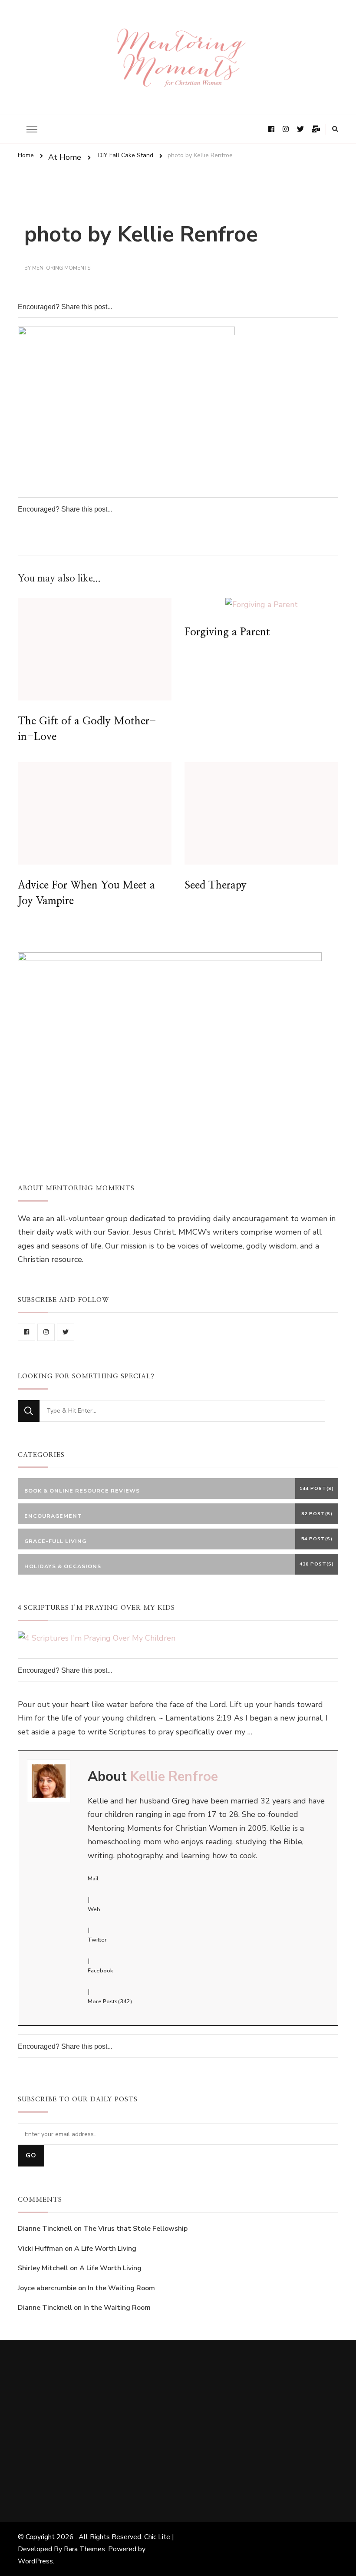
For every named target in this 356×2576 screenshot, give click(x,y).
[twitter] (66, 1332)
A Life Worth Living (105, 2249)
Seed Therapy (216, 885)
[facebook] (26, 1332)
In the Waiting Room (121, 2288)
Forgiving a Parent (227, 632)
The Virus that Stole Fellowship (135, 2229)
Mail (93, 1879)
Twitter (97, 1940)
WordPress (35, 2561)
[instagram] (46, 1332)
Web (94, 1909)
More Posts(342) (110, 2001)
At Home (65, 157)
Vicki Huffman (40, 2249)
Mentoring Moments (61, 268)
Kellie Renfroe (174, 1777)
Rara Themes (84, 2549)
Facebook (100, 1971)
